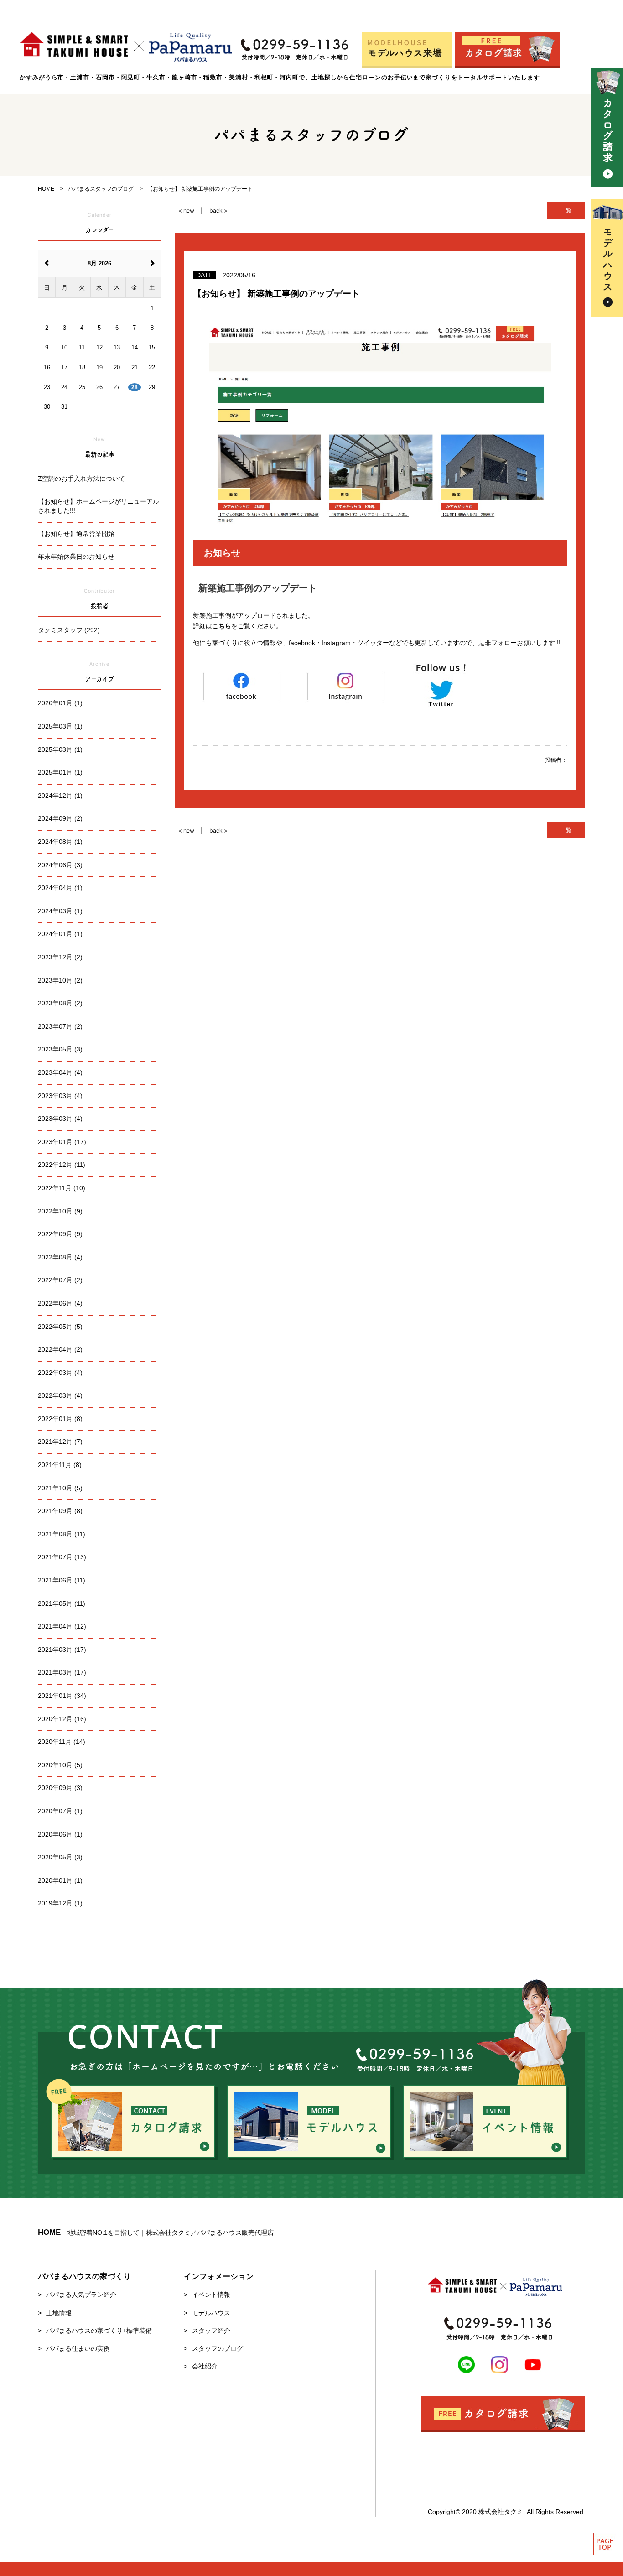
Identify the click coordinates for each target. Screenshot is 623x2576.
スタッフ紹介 (211, 2331)
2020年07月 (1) (60, 1811)
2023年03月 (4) (60, 1096)
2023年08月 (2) (60, 1003)
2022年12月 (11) (62, 1165)
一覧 (566, 210)
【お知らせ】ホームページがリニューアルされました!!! (99, 506)
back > (218, 211)
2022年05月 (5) (60, 1327)
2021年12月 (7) (60, 1442)
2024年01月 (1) (60, 934)
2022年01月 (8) (60, 1419)
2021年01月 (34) (62, 1696)
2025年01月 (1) (60, 772)
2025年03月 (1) (60, 726)
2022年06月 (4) (60, 1303)
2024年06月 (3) (60, 865)
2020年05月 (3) (60, 1857)
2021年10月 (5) (60, 1488)
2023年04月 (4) (60, 1072)
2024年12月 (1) (60, 796)
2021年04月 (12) (62, 1626)
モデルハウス (211, 2313)
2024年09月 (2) (60, 818)
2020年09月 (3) (60, 1788)
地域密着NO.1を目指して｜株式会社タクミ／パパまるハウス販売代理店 (156, 2233)
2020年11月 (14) (62, 1742)
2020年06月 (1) (60, 1834)
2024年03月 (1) (60, 911)
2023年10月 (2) (60, 980)
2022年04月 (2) (60, 1349)
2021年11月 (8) (60, 1465)
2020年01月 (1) (60, 1880)
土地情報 (59, 2313)
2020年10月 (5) (60, 1765)
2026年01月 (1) (60, 703)
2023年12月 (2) (60, 957)
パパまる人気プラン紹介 (81, 2295)
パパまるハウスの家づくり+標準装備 (99, 2331)
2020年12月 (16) (62, 1719)
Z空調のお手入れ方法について (81, 479)
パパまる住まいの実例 (78, 2348)
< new (186, 211)
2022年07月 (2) (60, 1280)
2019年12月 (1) (60, 1903)
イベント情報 (211, 2295)
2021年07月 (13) (62, 1557)
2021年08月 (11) (62, 1534)
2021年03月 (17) (62, 1650)
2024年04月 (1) (60, 888)
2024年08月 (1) (60, 842)
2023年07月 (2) (60, 1026)
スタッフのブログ (218, 2348)
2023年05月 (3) (60, 1049)
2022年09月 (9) (60, 1234)
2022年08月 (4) (60, 1257)
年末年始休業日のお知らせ (76, 557)
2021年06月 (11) (62, 1580)
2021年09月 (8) (60, 1511)
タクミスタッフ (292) (69, 630)
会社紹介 (205, 2366)
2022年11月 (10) (62, 1188)
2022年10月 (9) (60, 1211)
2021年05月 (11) (62, 1603)
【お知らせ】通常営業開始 (76, 534)
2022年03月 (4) (60, 1373)
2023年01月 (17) (62, 1142)
